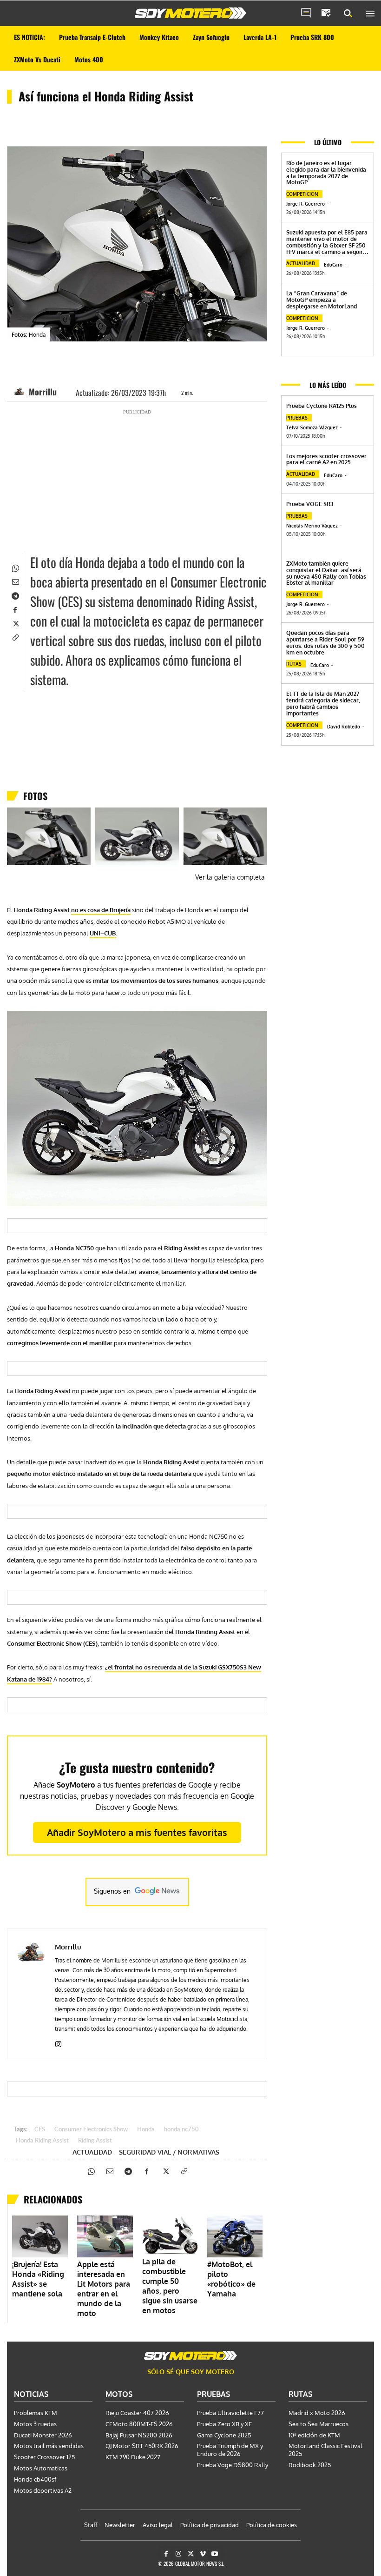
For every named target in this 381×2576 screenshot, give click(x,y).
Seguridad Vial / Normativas (169, 2152)
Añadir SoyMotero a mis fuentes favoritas (137, 1832)
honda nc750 (181, 2130)
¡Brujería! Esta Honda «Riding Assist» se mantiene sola (38, 2279)
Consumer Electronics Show (91, 2130)
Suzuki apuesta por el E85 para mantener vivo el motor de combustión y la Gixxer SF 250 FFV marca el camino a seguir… (327, 242)
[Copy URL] (15, 637)
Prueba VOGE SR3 (310, 504)
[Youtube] (215, 2554)
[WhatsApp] (15, 567)
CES (40, 2130)
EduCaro (333, 265)
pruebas (297, 418)
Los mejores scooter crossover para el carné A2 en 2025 (326, 459)
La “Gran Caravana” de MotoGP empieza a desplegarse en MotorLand (322, 300)
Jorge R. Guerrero (305, 204)
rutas (294, 664)
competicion (302, 194)
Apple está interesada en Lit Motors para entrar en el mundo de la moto (104, 2289)
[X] (15, 623)
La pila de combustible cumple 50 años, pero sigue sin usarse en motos (170, 2286)
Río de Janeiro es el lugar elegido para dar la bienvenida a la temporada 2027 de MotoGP (326, 173)
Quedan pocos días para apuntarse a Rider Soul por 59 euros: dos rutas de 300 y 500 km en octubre (325, 642)
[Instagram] (58, 2042)
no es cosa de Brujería (101, 910)
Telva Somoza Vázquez (312, 427)
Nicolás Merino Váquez (312, 526)
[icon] (306, 13)
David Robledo (344, 727)
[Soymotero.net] (190, 13)
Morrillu (43, 392)
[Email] (15, 581)
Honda (146, 2130)
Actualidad (92, 2152)
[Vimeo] (203, 2554)
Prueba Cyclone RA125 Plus (322, 406)
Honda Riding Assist (42, 2141)
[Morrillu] (20, 392)
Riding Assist (95, 2141)
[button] (348, 13)
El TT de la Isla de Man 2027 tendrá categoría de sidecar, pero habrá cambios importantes (323, 703)
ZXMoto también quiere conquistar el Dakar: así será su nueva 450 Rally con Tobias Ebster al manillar (326, 573)
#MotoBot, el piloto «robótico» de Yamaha (231, 2279)
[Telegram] (15, 595)
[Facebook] (15, 609)
